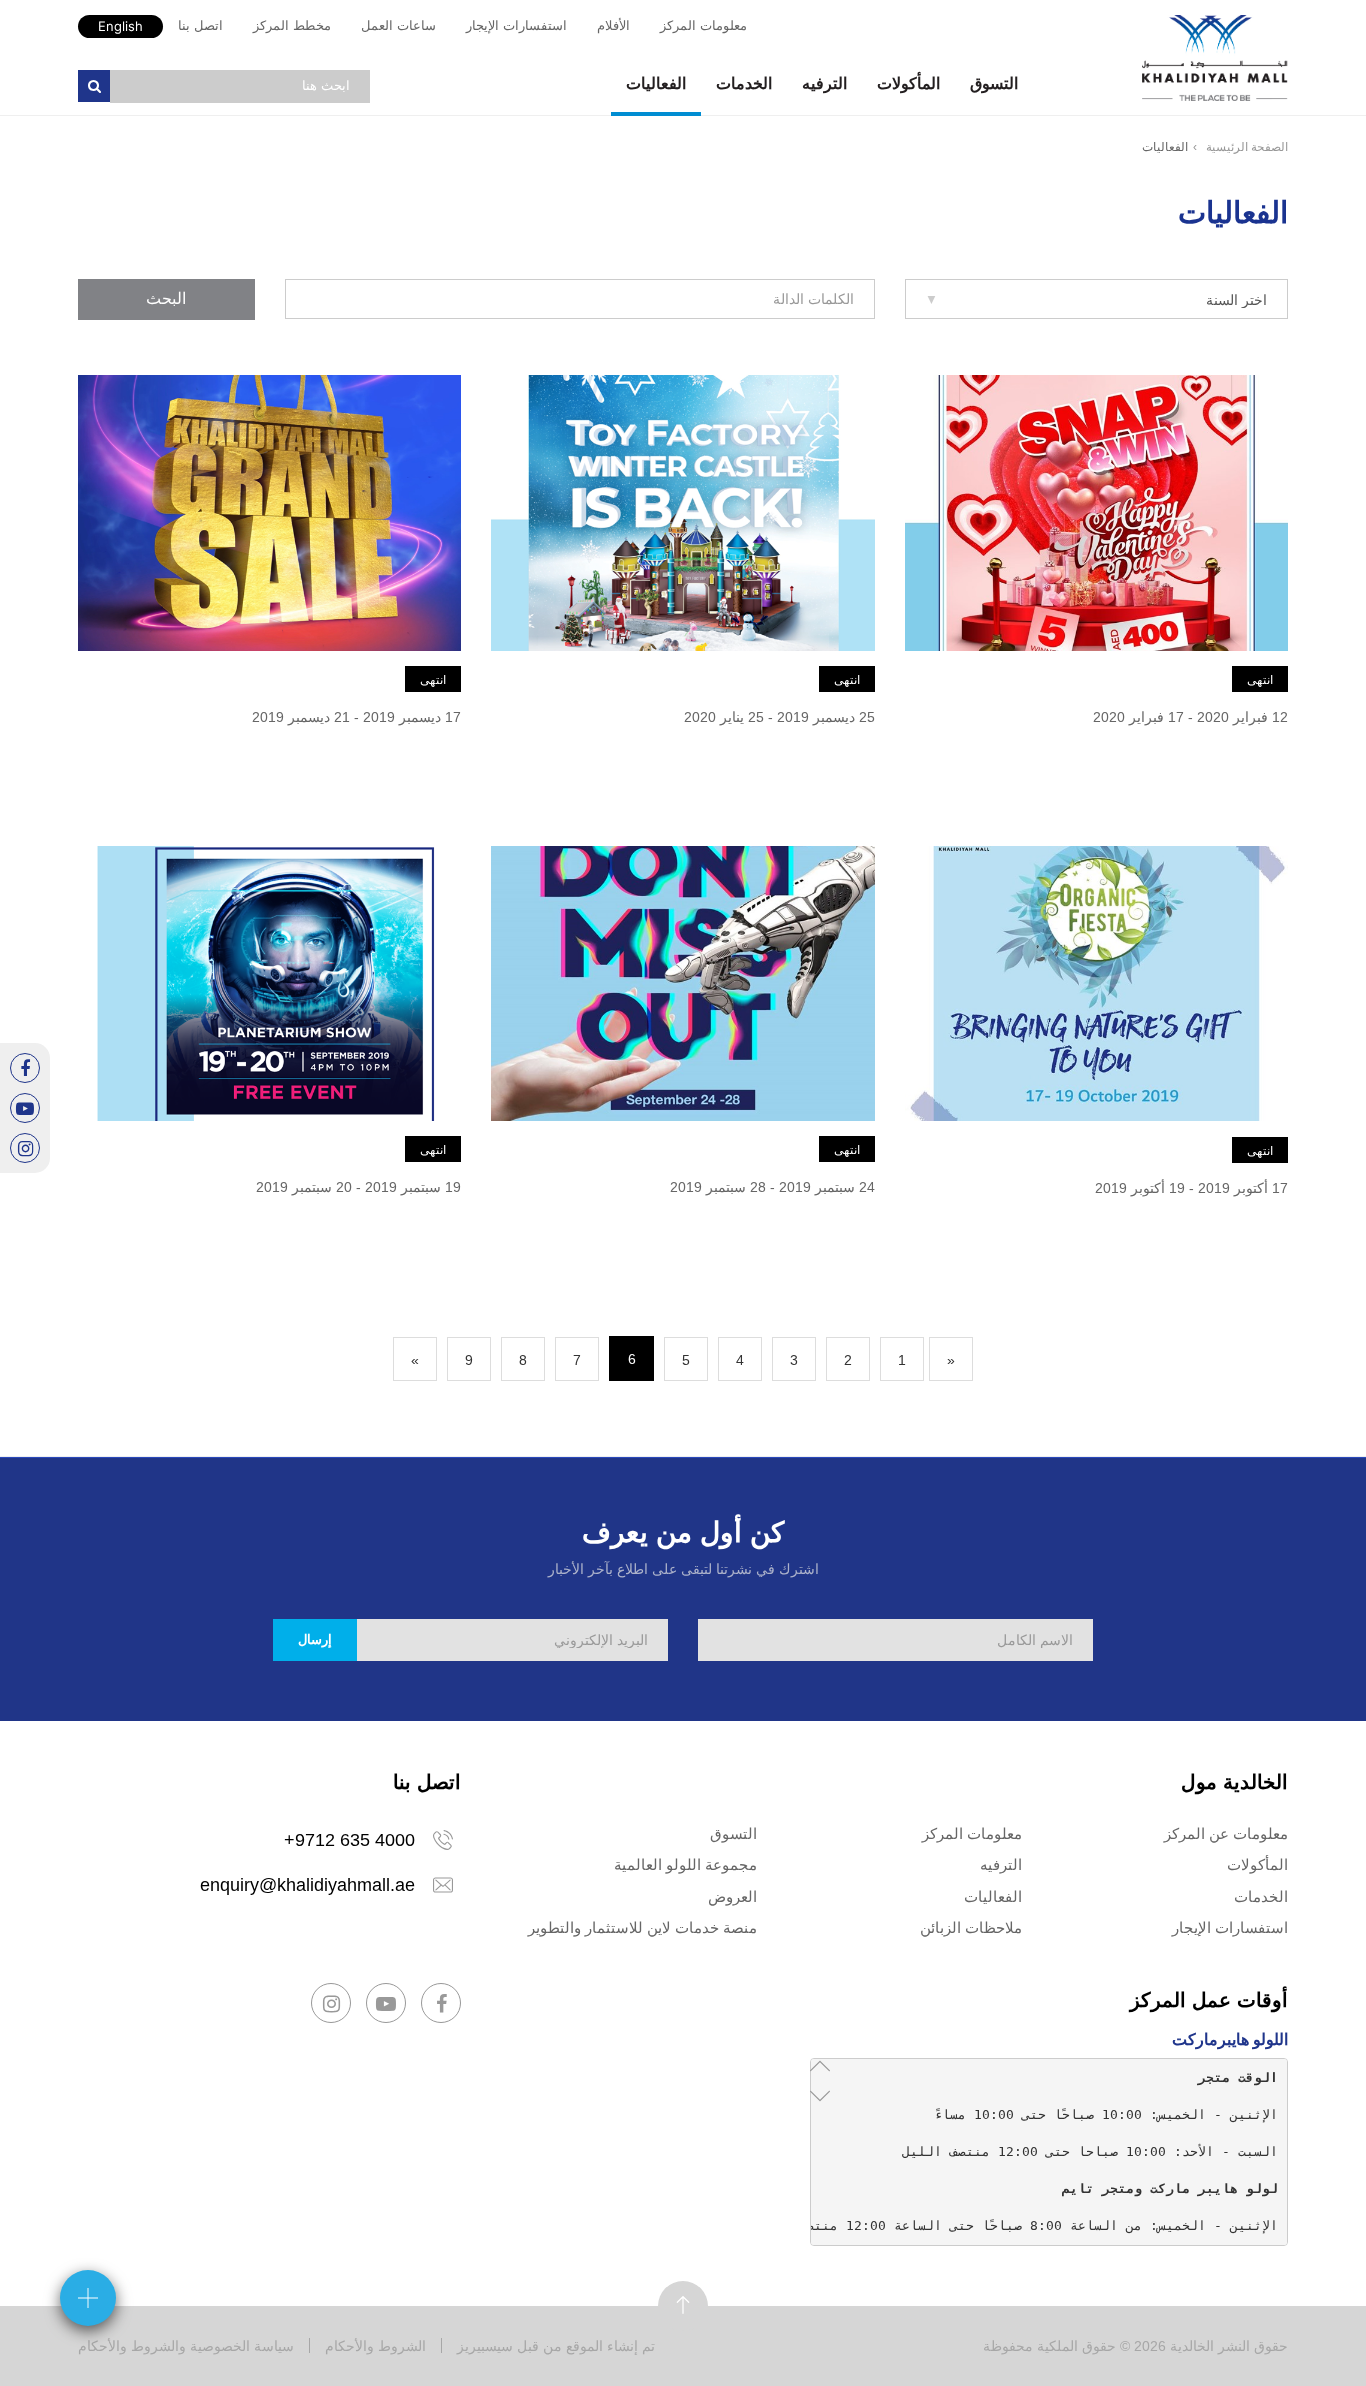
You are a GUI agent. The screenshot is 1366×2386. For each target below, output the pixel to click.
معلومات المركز (703, 25)
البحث (166, 298)
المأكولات (908, 83)
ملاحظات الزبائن (971, 1927)
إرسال (315, 1639)
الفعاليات (656, 83)
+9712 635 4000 (349, 1840)
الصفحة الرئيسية (1247, 147)
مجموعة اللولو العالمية (685, 1864)
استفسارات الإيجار (516, 25)
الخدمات (744, 83)
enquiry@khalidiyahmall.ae (307, 1885)
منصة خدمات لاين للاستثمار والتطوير (642, 1927)
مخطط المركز (292, 25)
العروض (732, 1896)
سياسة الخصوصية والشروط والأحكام (186, 2346)
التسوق (994, 83)
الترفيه (824, 83)
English (120, 26)
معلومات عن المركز (1226, 1833)
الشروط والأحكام (375, 2346)
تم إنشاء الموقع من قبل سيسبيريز (556, 2346)
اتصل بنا (200, 25)
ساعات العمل (398, 25)
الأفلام (613, 25)
